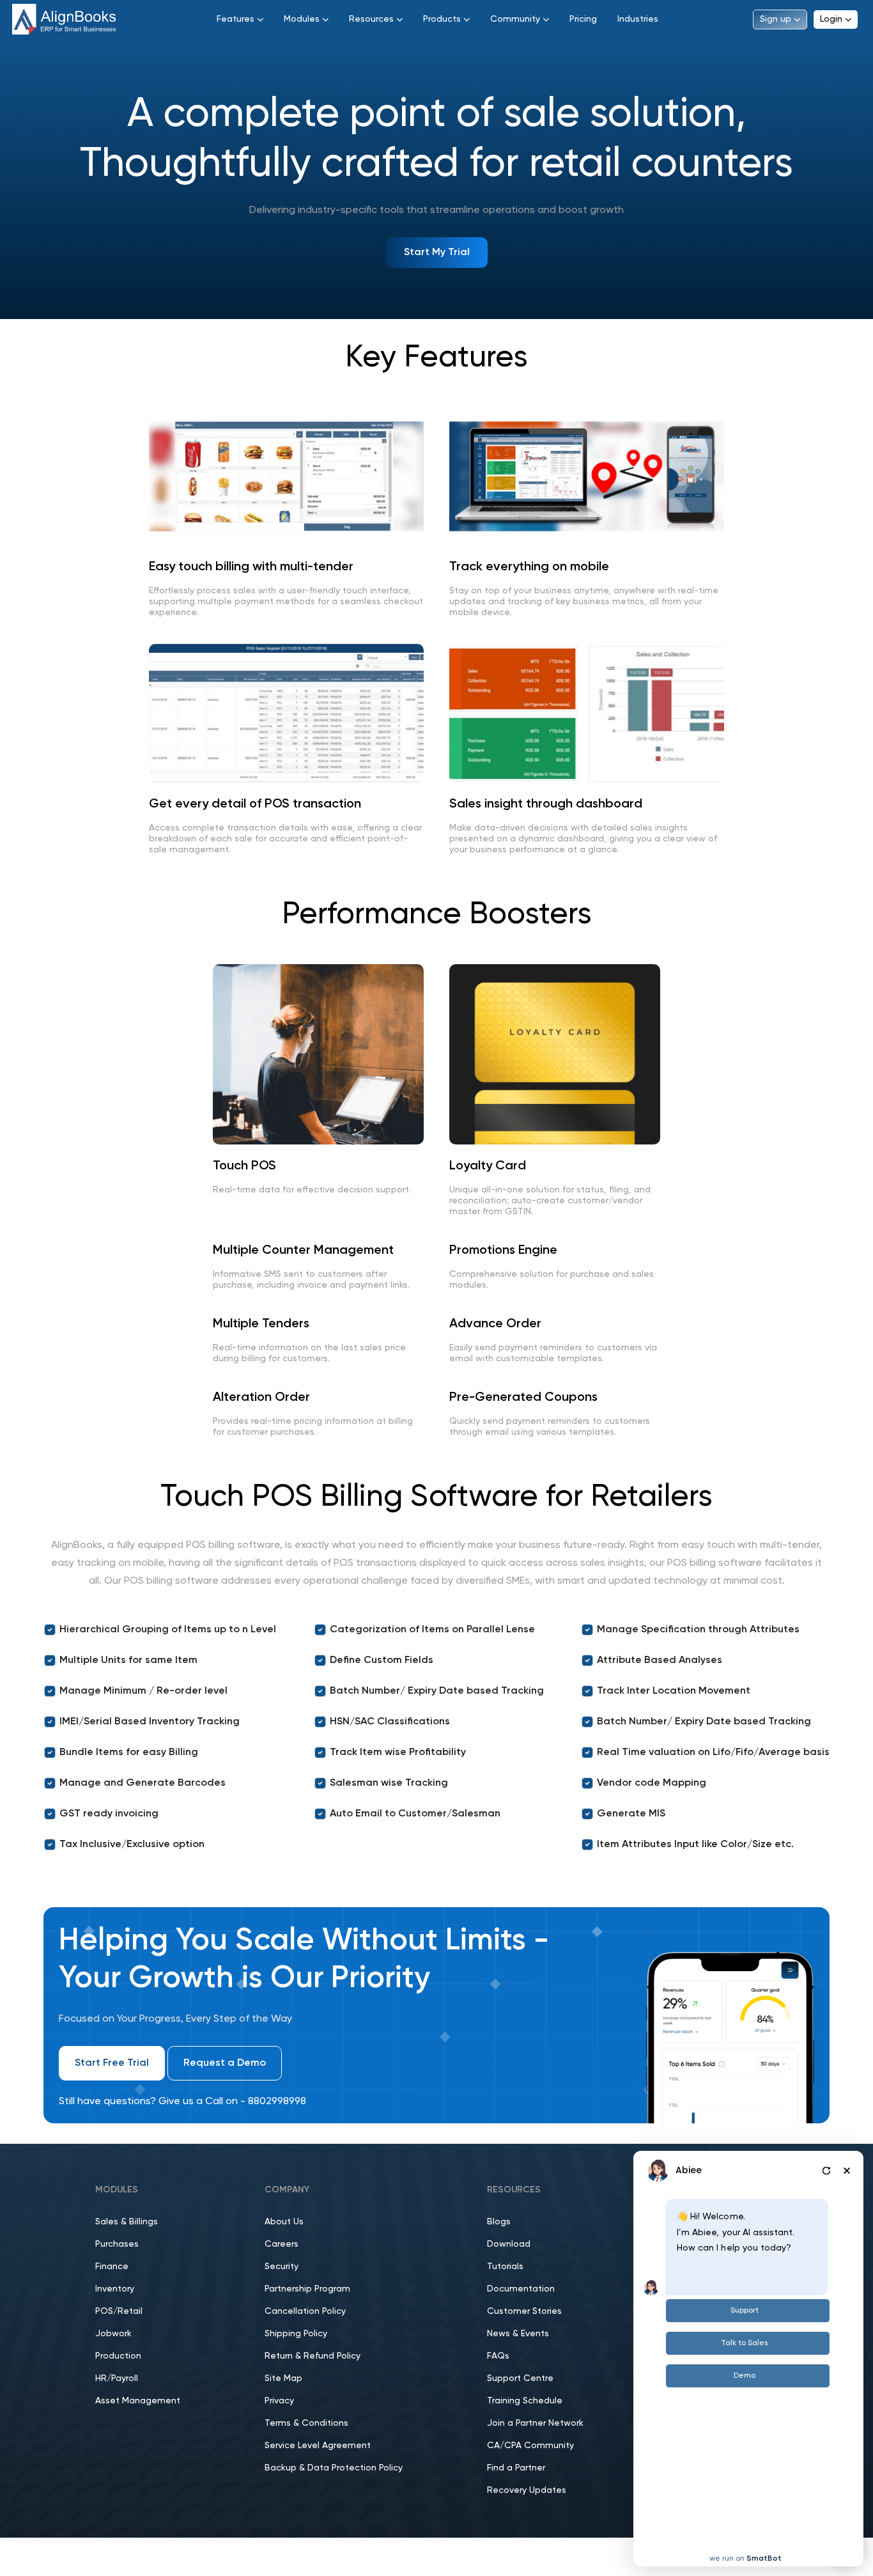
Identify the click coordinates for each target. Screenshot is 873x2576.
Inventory (115, 2289)
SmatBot (764, 2559)
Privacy (279, 2401)
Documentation (521, 2289)
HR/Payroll (117, 2378)
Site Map (283, 2378)
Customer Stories (524, 2311)
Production (118, 2356)
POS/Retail (119, 2311)
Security (282, 2267)
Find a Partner (516, 2468)
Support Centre (520, 2378)
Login (831, 19)
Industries (638, 19)
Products (442, 19)
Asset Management (138, 2401)
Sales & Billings (127, 2222)
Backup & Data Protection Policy (334, 2468)
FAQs (498, 2356)
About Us (284, 2222)
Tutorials (505, 2267)
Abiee (689, 2170)
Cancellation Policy (305, 2311)
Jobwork (113, 2334)
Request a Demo (225, 2063)
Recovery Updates (527, 2490)
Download (509, 2244)
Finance (112, 2267)
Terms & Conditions (306, 2423)
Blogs (499, 2222)
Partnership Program (307, 2289)
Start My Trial (437, 253)
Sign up (776, 19)
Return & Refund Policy (313, 2356)
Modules (302, 19)
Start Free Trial (112, 2063)
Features (236, 19)
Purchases (117, 2244)
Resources (371, 19)
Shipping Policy (296, 2334)
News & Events (518, 2334)
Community (515, 19)
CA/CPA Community (530, 2446)
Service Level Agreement (318, 2446)
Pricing (583, 19)
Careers (282, 2244)
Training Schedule (525, 2401)
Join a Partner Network (535, 2423)
